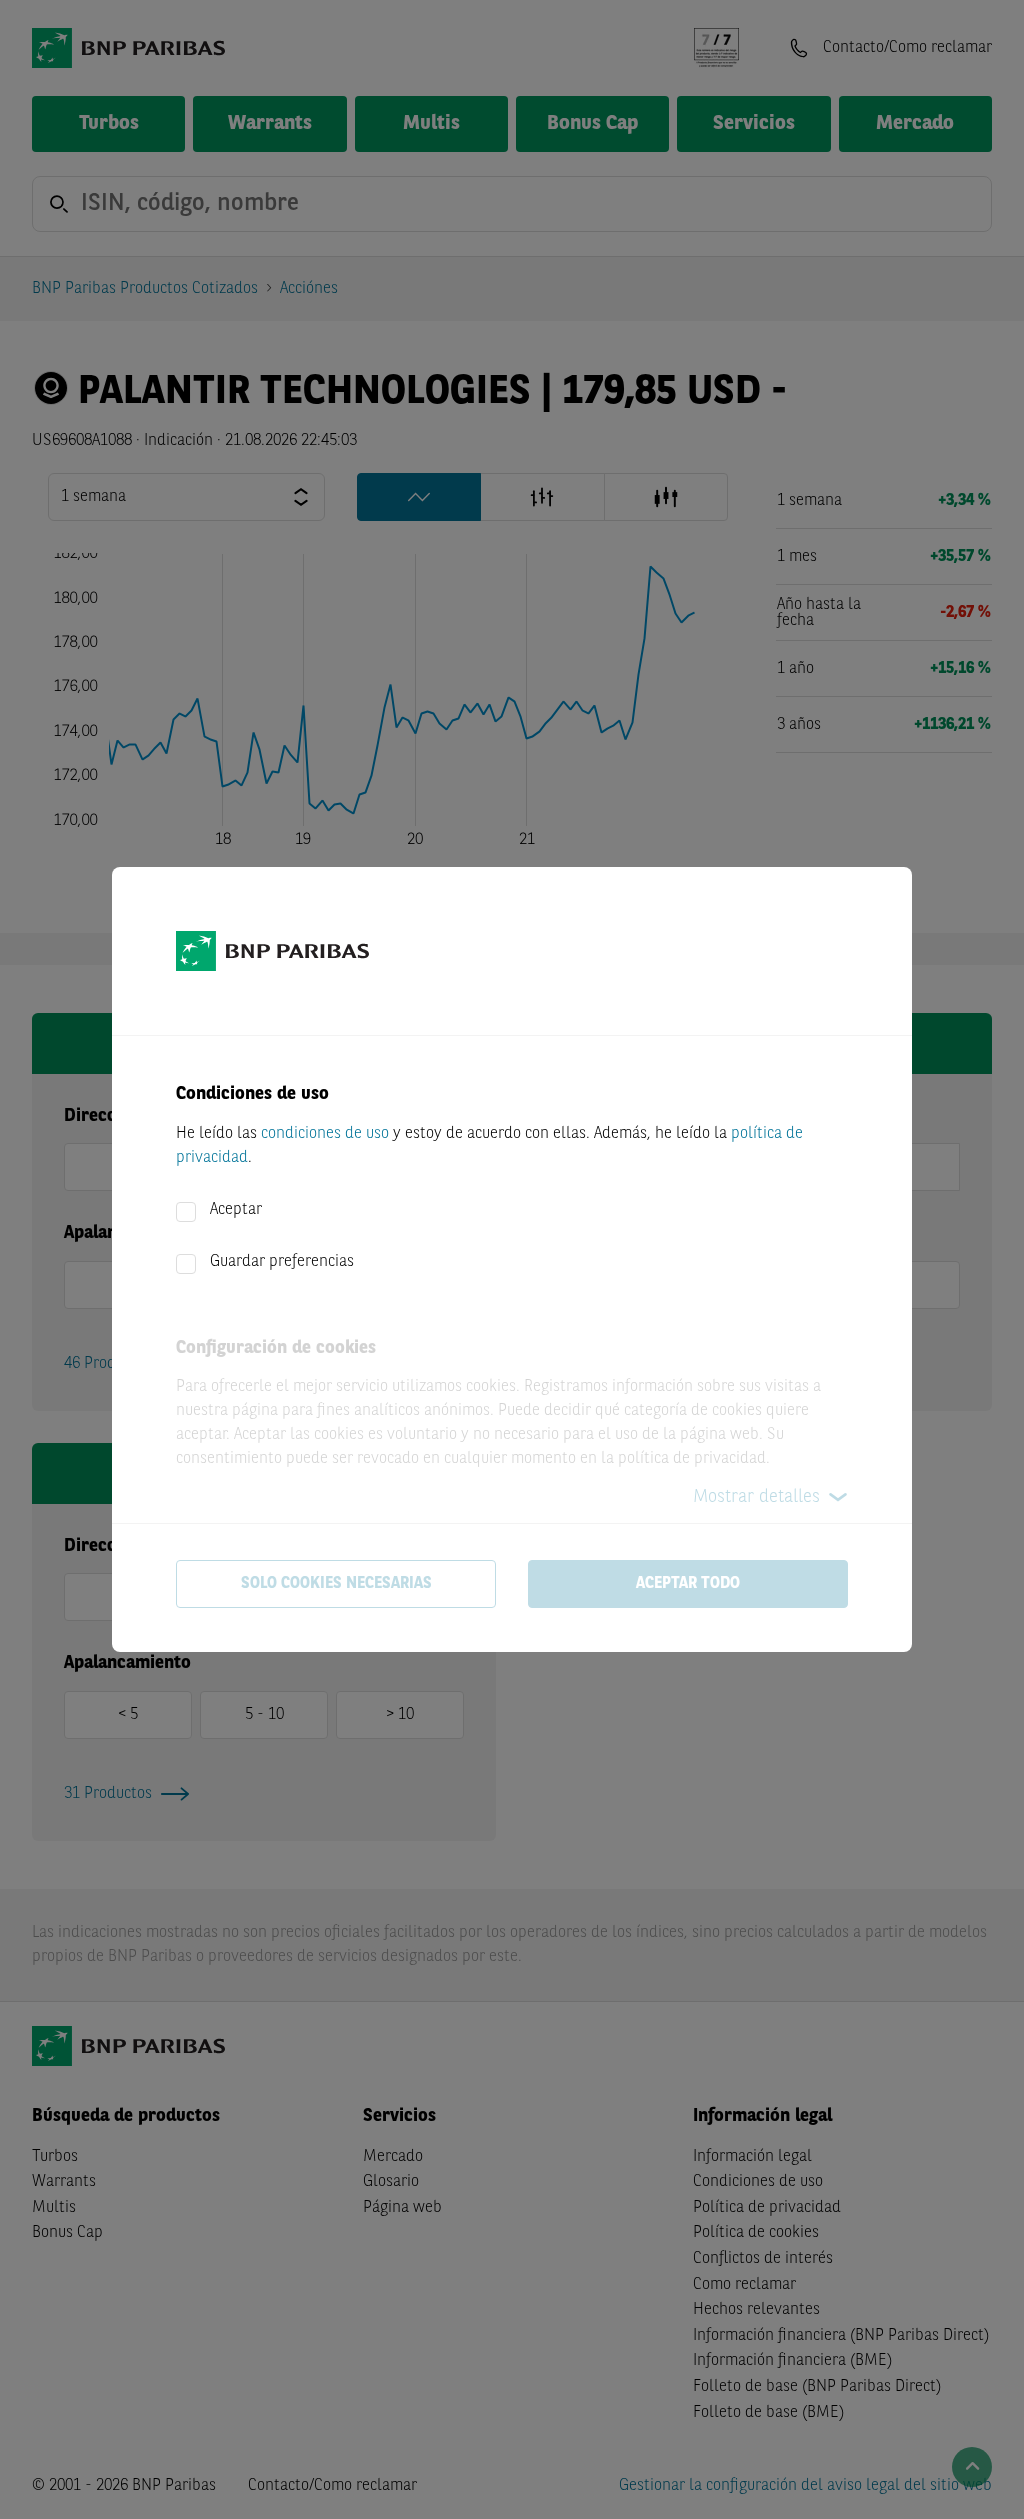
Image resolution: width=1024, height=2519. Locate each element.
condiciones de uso (325, 1134)
